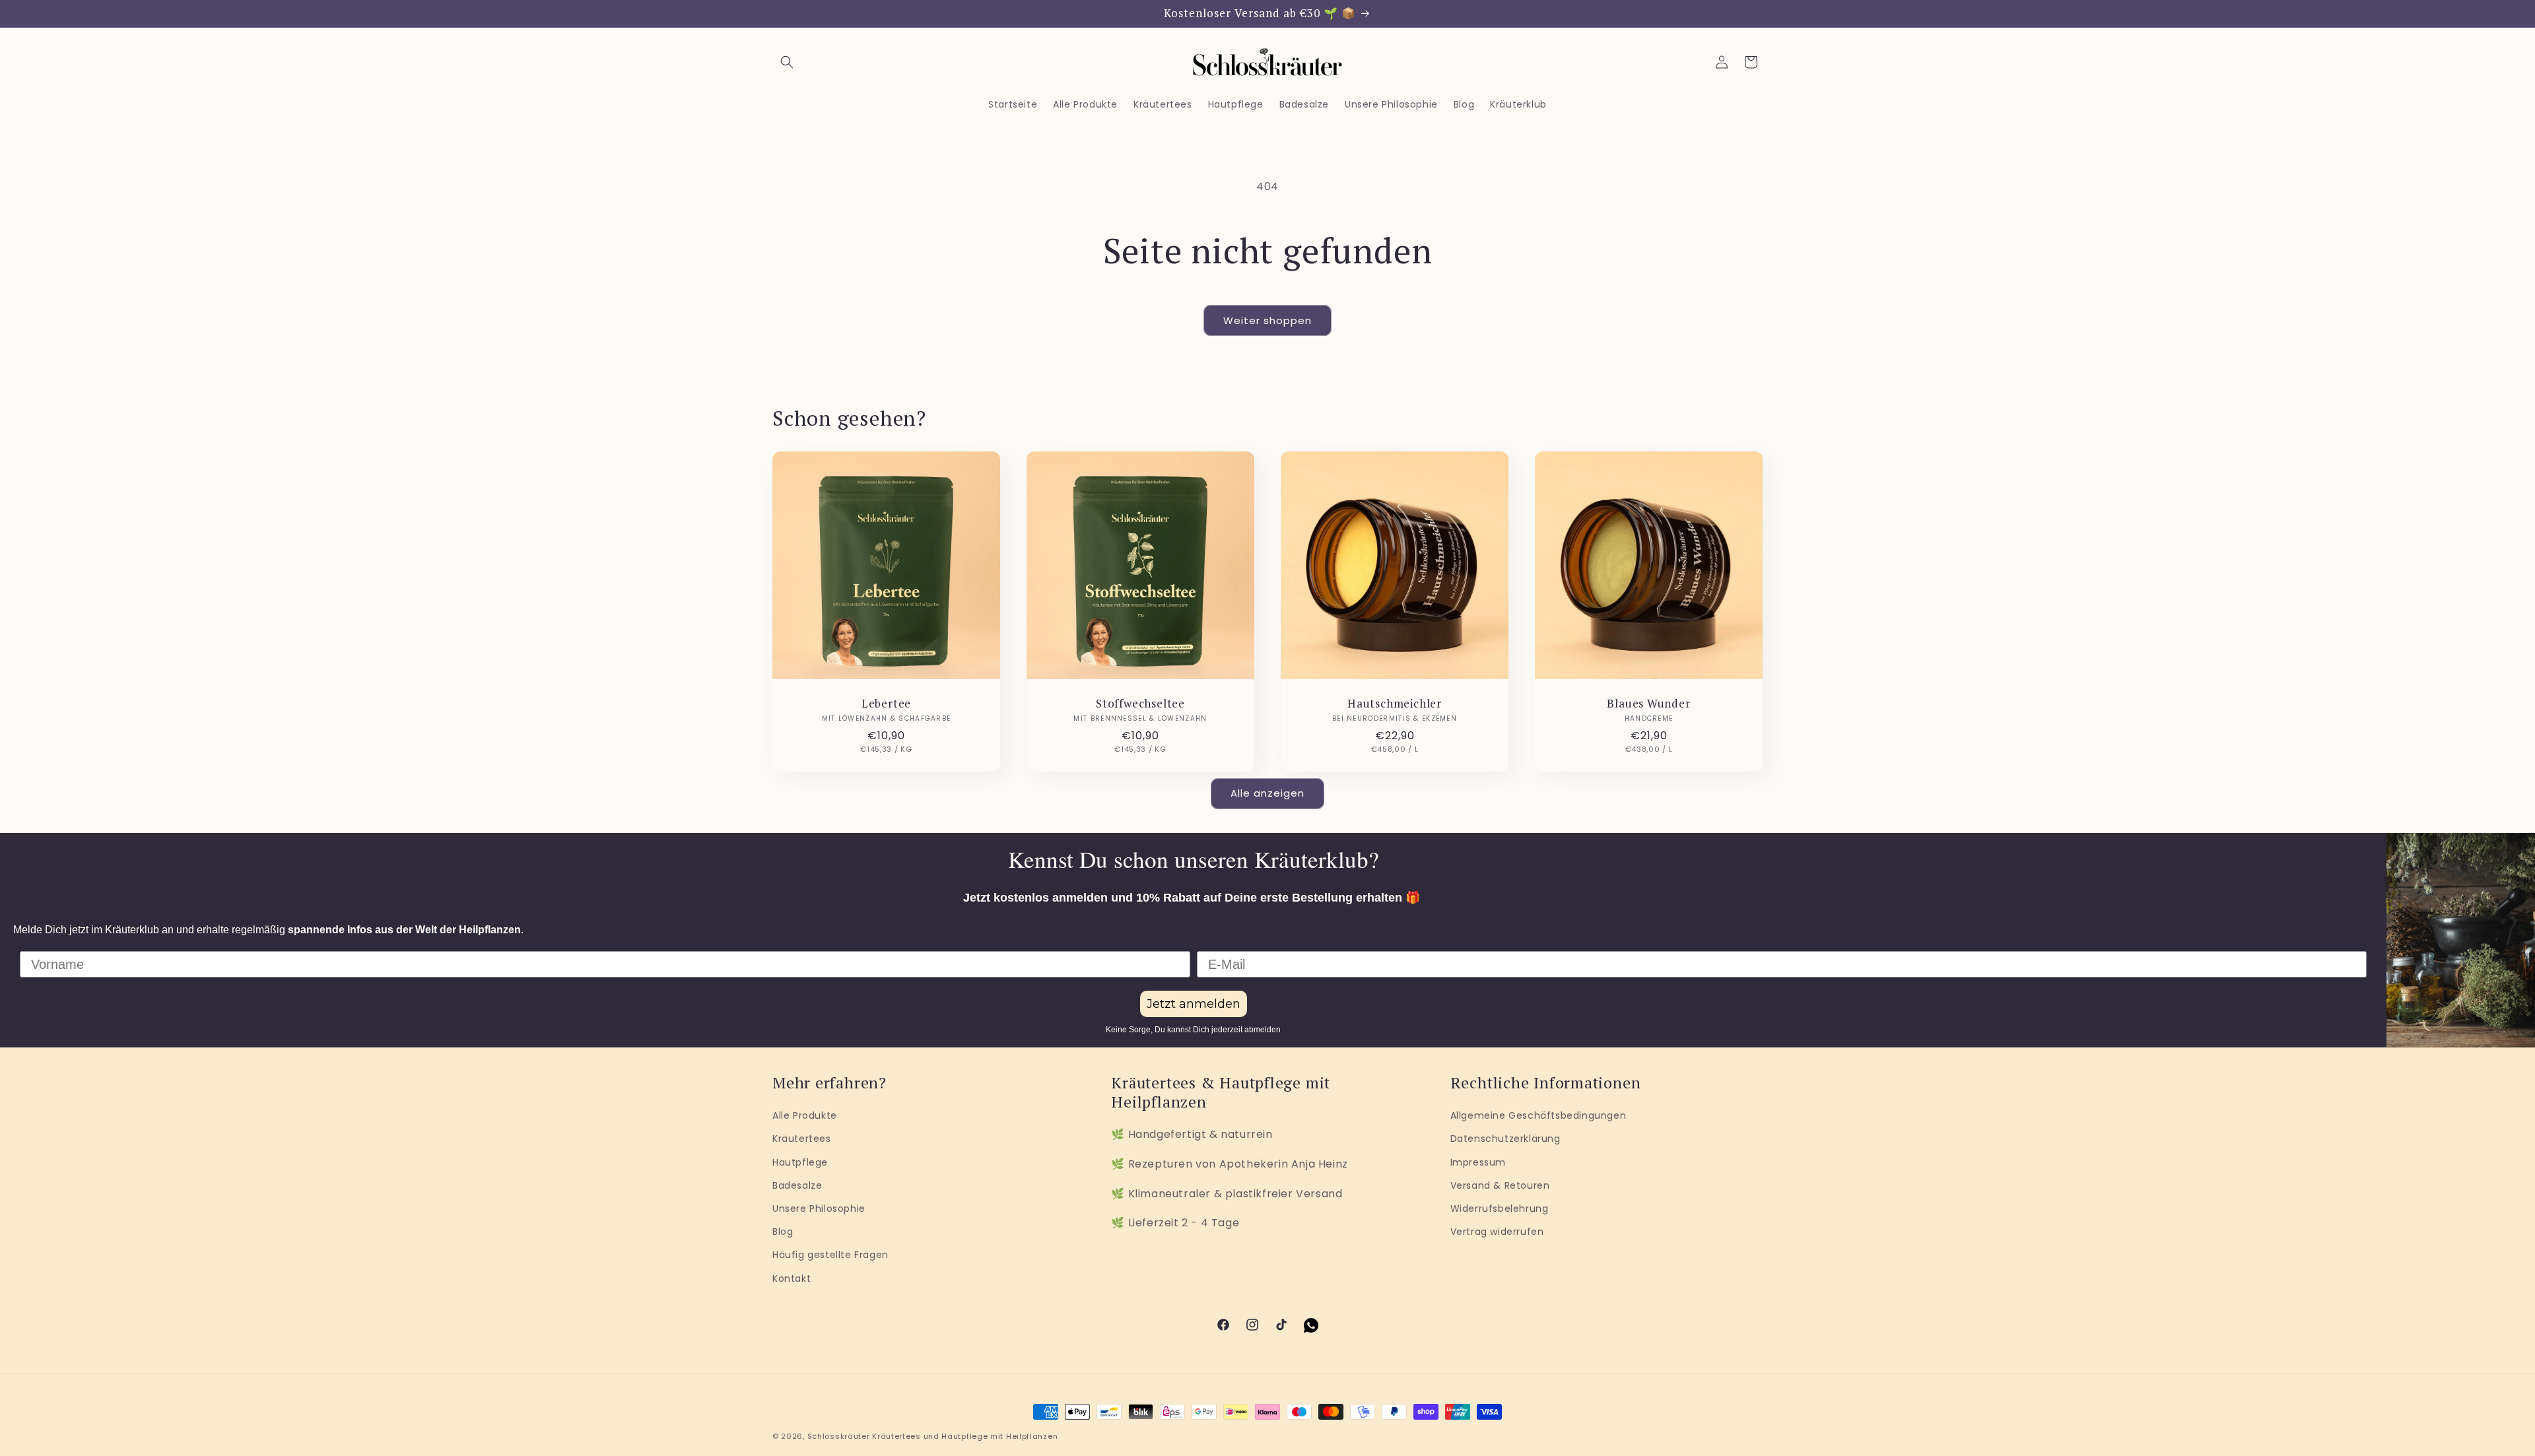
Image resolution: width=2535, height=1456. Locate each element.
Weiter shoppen (1267, 320)
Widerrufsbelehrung (1500, 1208)
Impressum (1478, 1162)
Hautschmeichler (1395, 704)
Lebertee (886, 704)
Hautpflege (800, 1162)
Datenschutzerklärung (1505, 1139)
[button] (787, 62)
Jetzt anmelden (1194, 1004)
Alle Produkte (805, 1115)
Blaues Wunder (1648, 704)
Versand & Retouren (1500, 1185)
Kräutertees (802, 1139)
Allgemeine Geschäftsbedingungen (1538, 1115)
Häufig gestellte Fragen (830, 1255)
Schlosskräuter (839, 1436)
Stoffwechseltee (1140, 704)
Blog (783, 1232)
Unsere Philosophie (819, 1208)
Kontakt (792, 1278)
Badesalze (797, 1185)
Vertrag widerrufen (1497, 1232)
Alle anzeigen (1267, 793)
